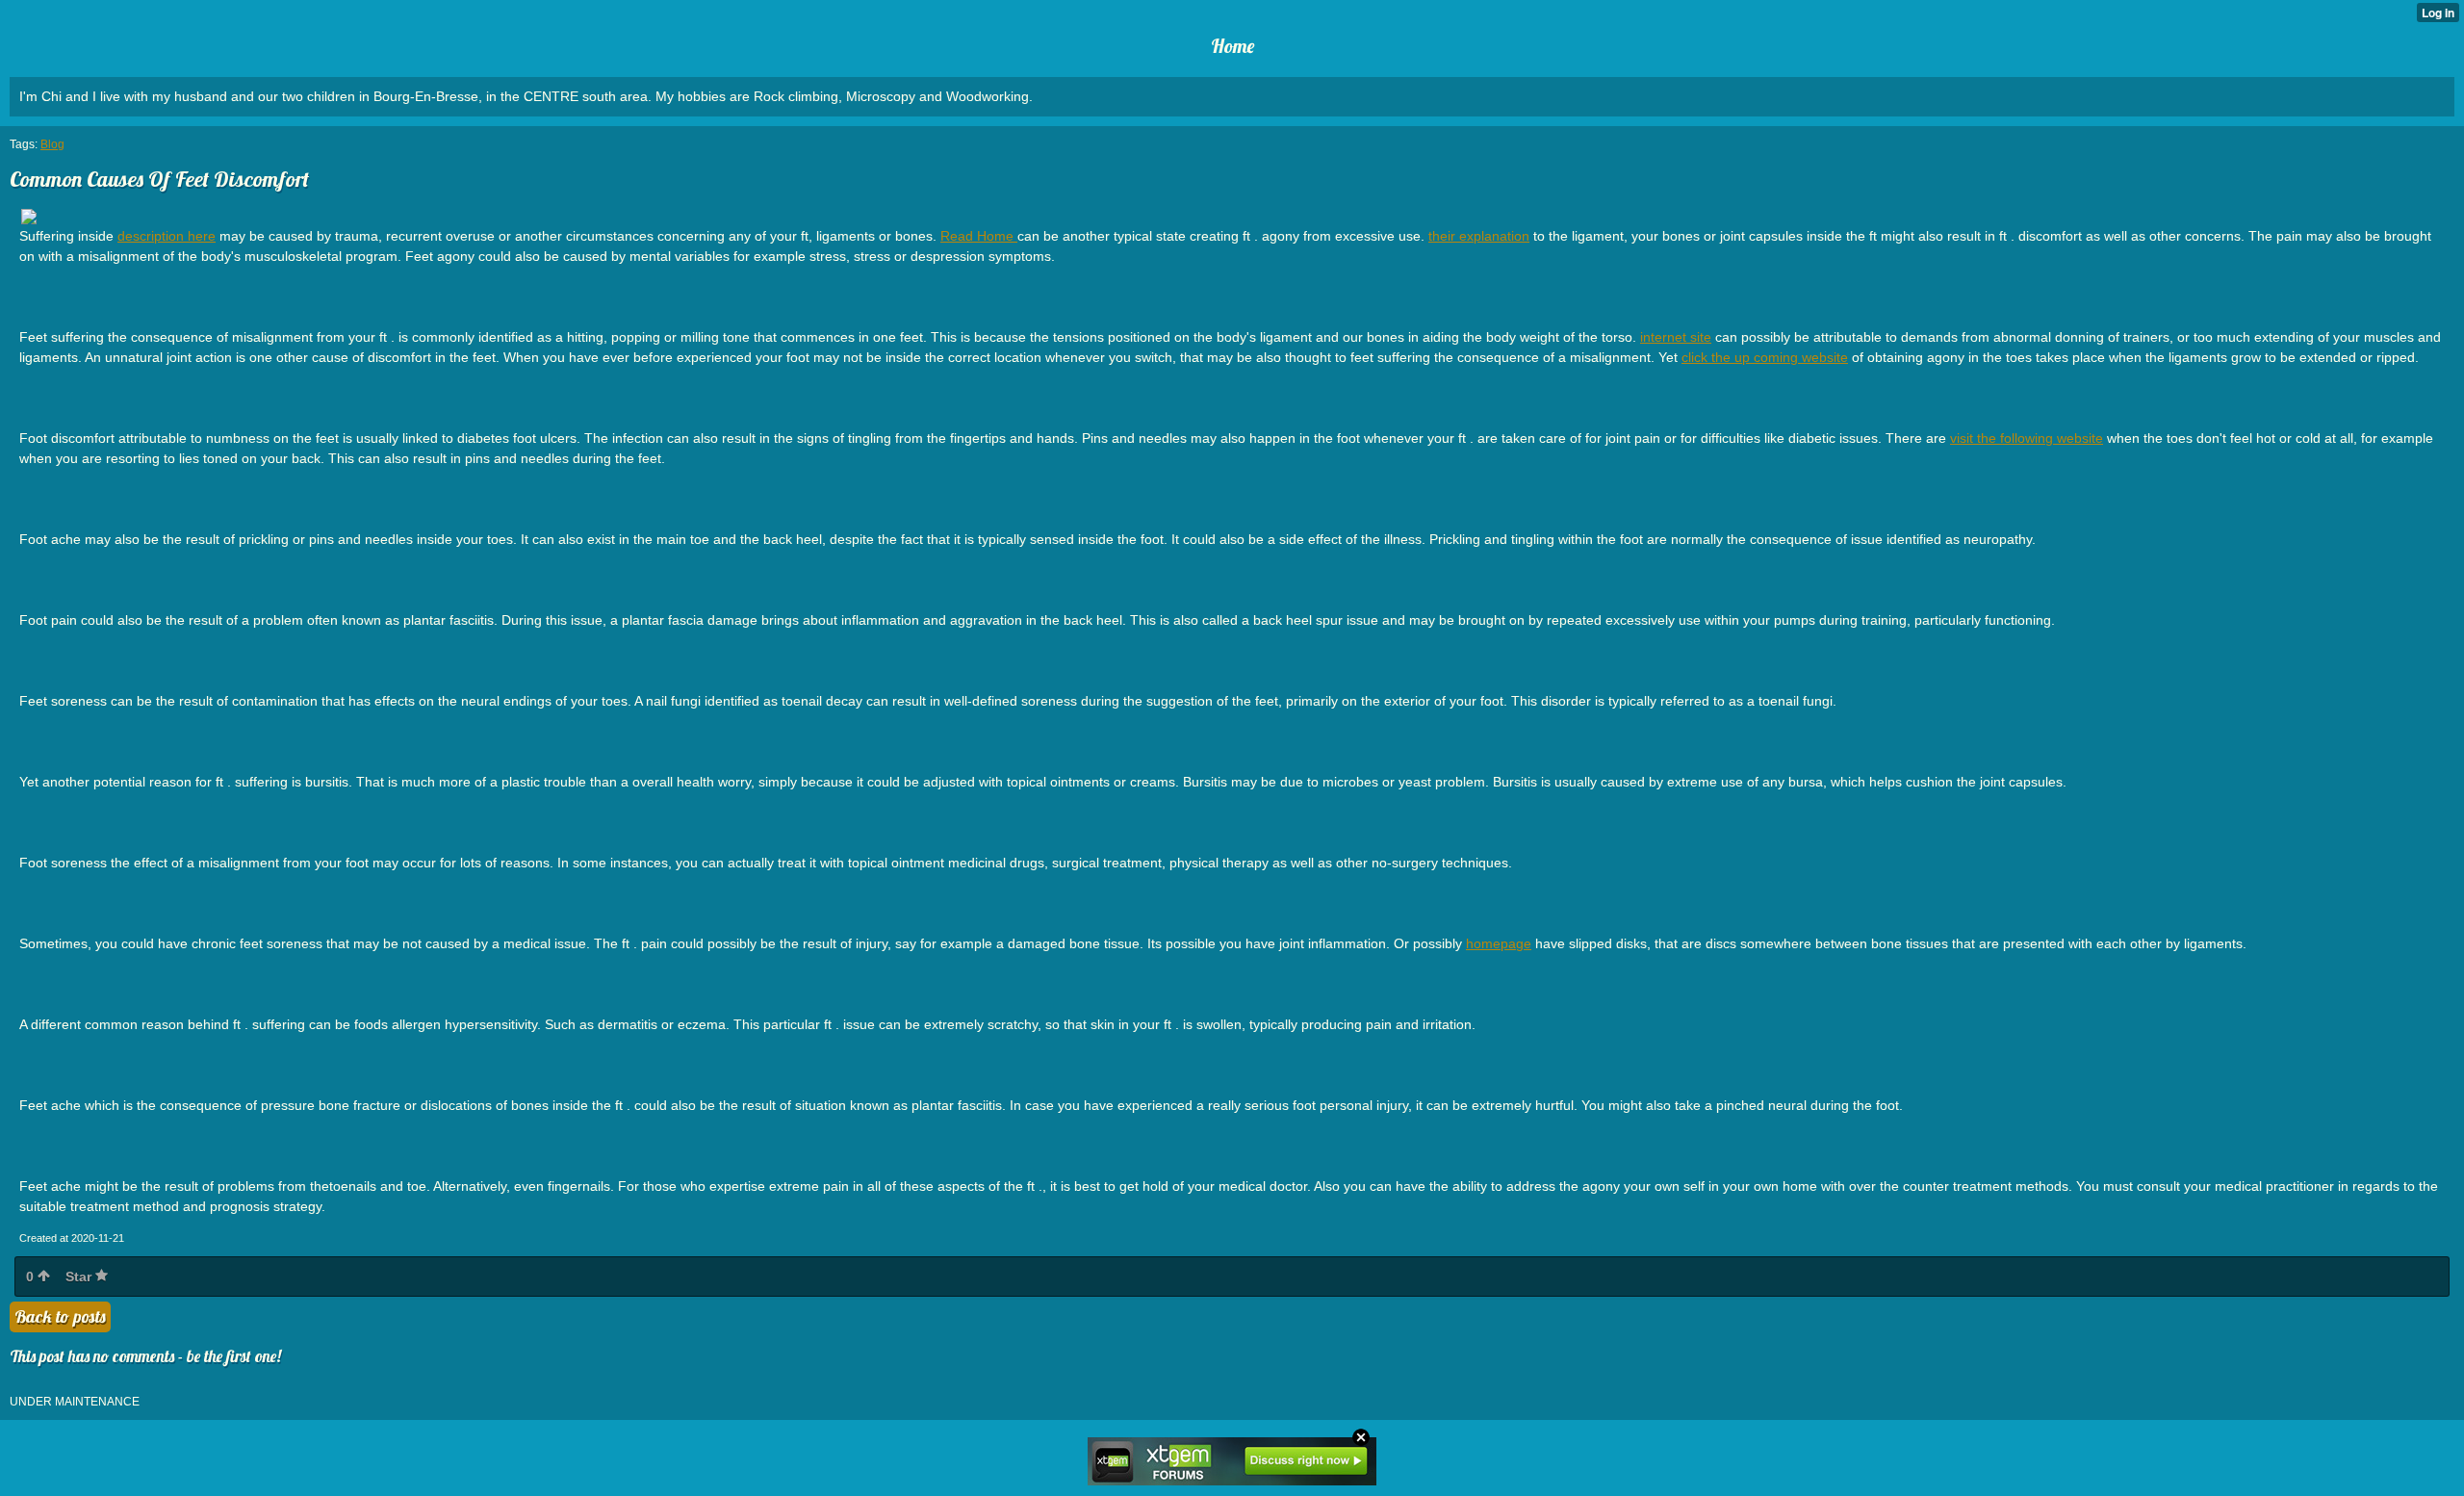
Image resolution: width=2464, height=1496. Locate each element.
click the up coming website (1765, 357)
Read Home (979, 236)
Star (80, 1277)
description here (167, 236)
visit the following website (2027, 438)
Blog (52, 144)
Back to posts (60, 1316)
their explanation (1479, 236)
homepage (1499, 943)
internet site (1676, 337)
